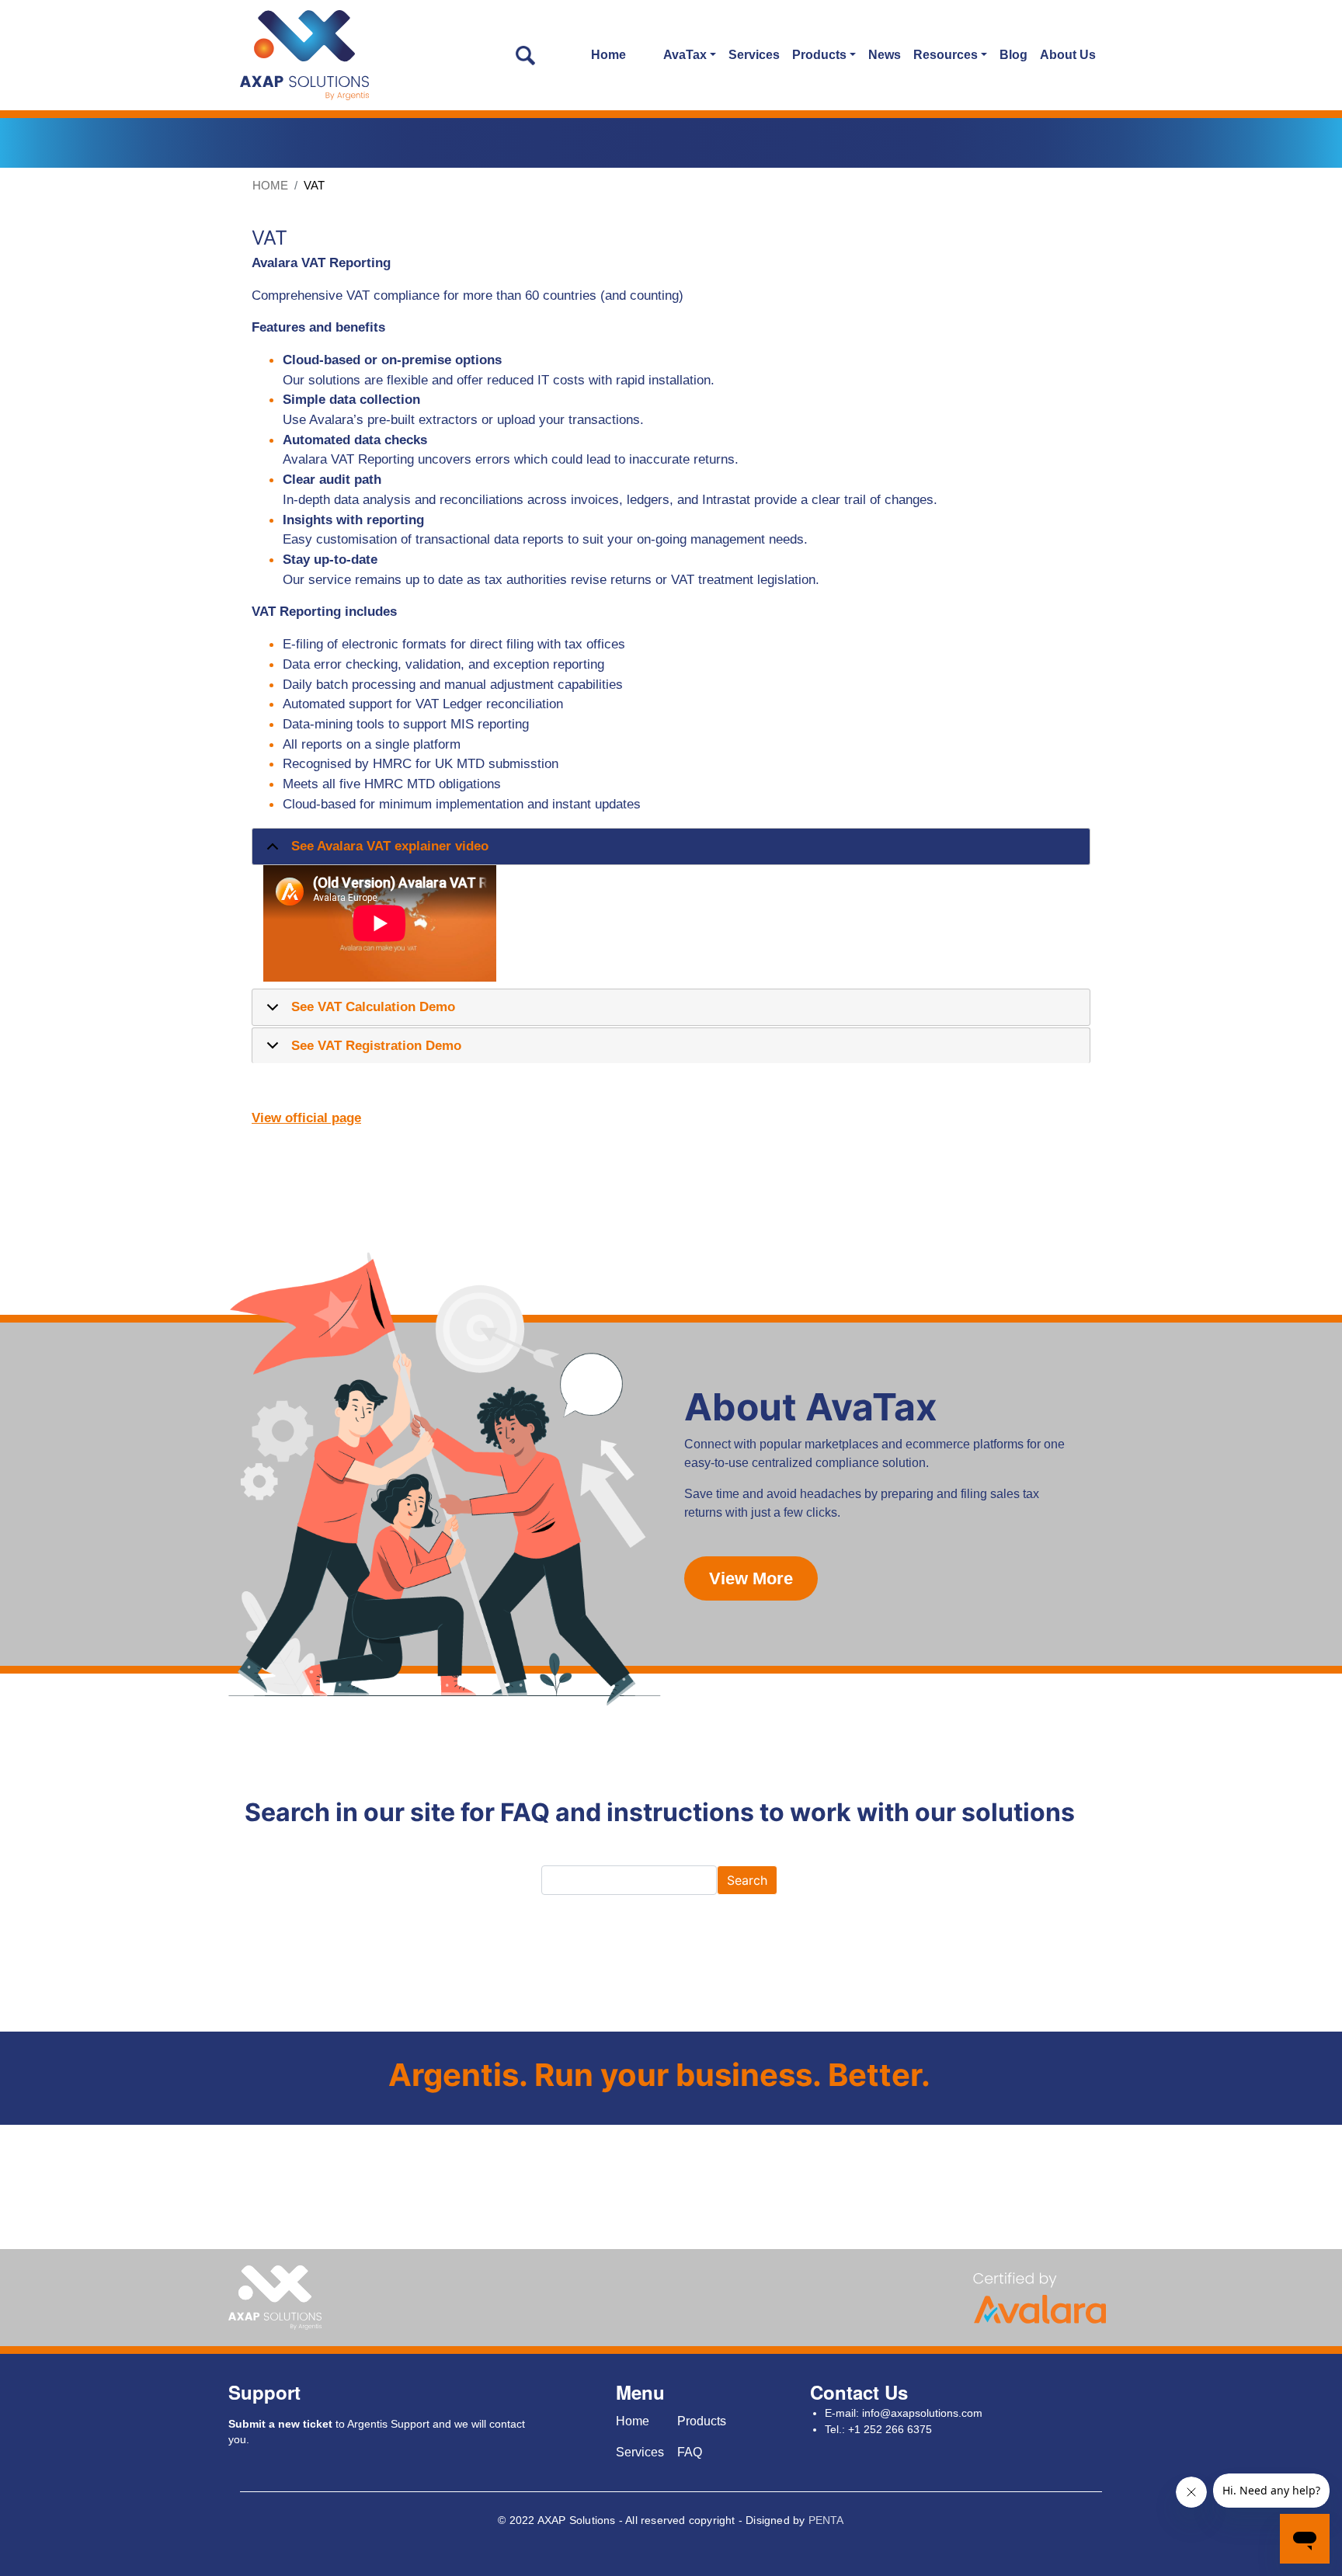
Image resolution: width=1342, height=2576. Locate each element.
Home (608, 55)
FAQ (690, 2452)
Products (702, 2421)
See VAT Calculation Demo (373, 1006)
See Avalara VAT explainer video (390, 846)
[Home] (305, 55)
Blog (1013, 55)
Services (754, 55)
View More (751, 1578)
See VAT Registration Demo (376, 1045)
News (885, 55)
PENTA (826, 2520)
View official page (306, 1118)
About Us (1068, 55)
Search (747, 1880)
